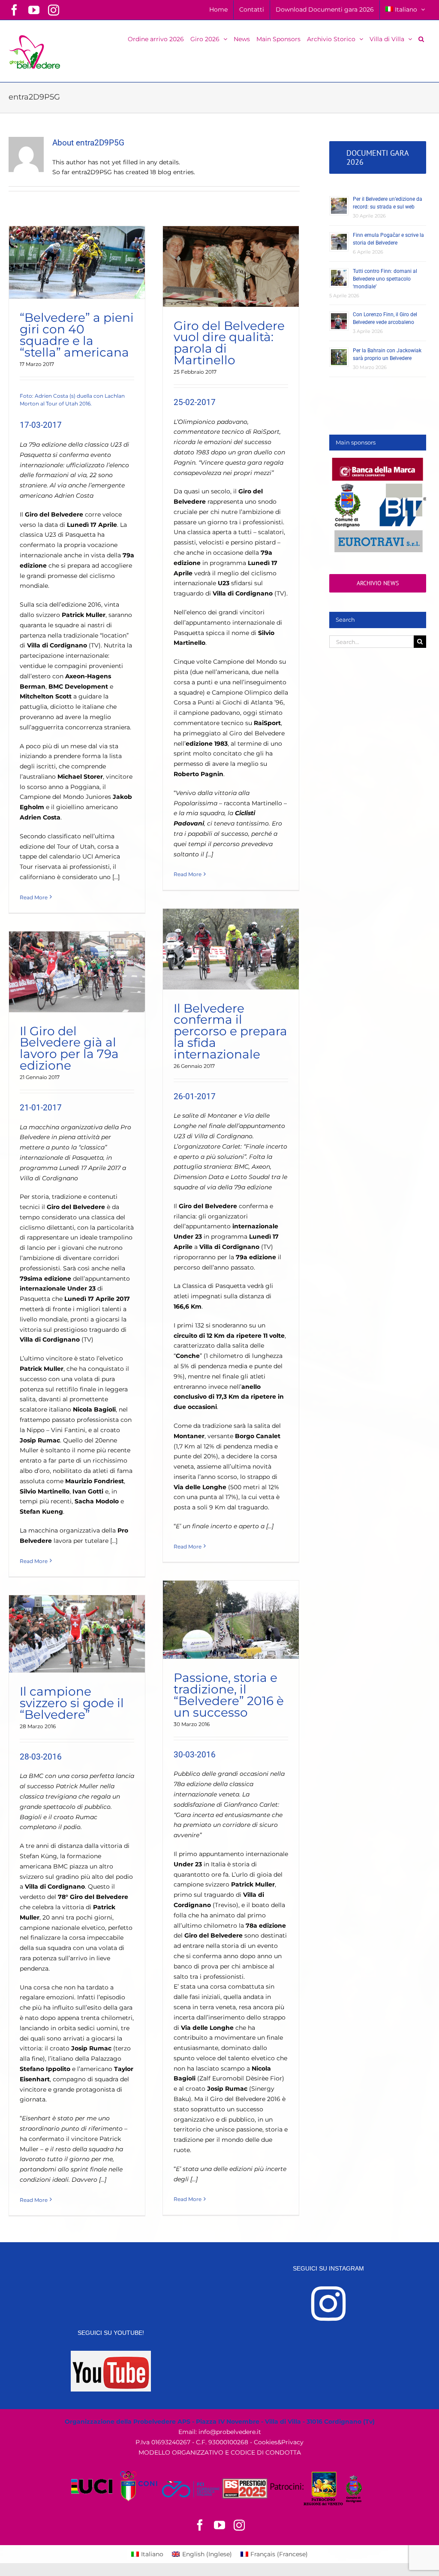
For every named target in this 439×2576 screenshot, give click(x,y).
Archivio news (378, 583)
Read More (34, 897)
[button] (421, 38)
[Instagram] (328, 2304)
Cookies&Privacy (279, 2442)
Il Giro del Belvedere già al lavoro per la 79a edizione (69, 1048)
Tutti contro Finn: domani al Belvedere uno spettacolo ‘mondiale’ (385, 279)
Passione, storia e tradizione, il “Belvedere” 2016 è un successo (229, 1695)
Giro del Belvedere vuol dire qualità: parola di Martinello (229, 343)
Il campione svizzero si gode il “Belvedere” (72, 1703)
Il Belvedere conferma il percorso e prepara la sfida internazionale (230, 1031)
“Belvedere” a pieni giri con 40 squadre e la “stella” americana (77, 335)
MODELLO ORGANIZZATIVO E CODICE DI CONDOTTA (220, 2452)
